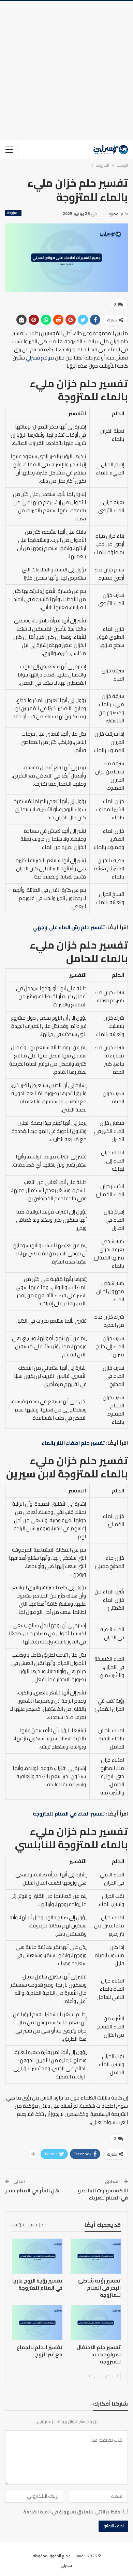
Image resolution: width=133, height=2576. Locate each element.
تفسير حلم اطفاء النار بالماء (73, 1443)
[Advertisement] (66, 71)
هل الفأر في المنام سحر (32, 2190)
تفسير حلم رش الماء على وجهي (69, 927)
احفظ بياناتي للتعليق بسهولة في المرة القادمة (72, 2512)
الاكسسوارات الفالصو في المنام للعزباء (103, 2194)
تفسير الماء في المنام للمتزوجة (69, 1814)
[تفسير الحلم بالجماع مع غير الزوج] (37, 2323)
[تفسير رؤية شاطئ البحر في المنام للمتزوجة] (96, 2256)
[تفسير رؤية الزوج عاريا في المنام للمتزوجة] (37, 2256)
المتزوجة (13, 213)
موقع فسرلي (40, 358)
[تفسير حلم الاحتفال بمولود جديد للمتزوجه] (96, 2323)
